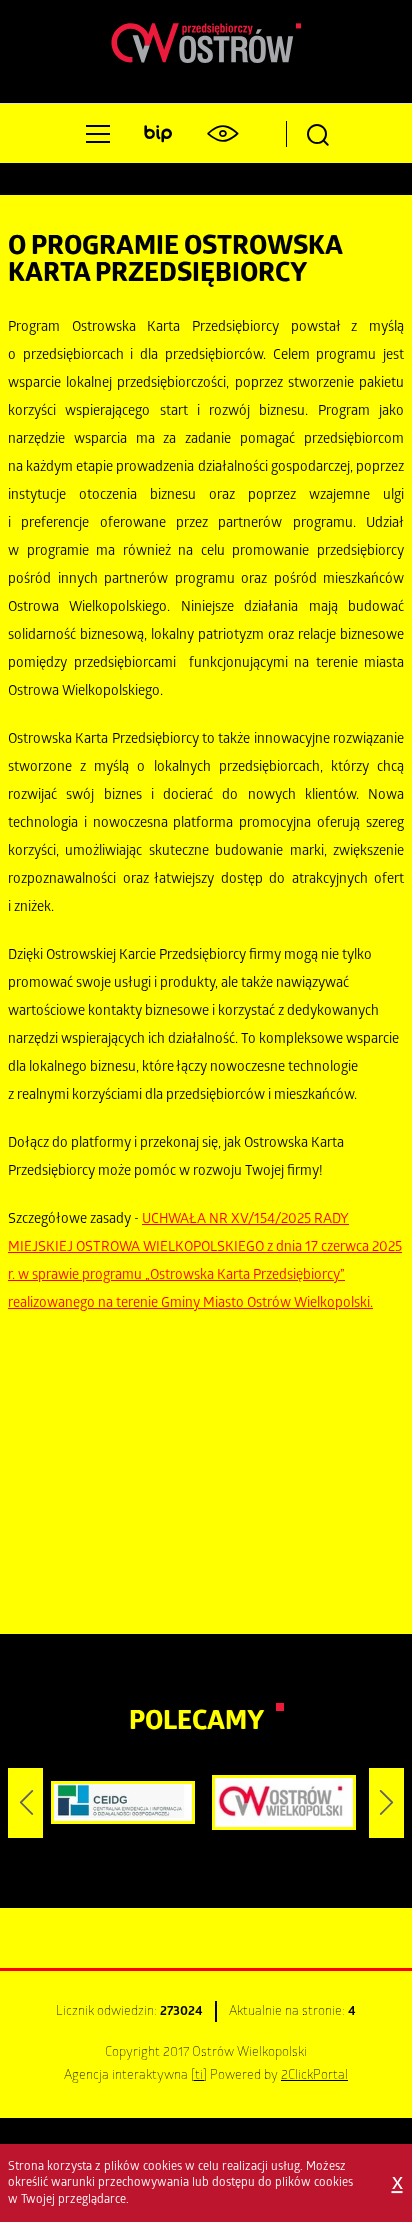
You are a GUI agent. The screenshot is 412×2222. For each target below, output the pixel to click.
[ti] (199, 2076)
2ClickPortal (314, 2076)
